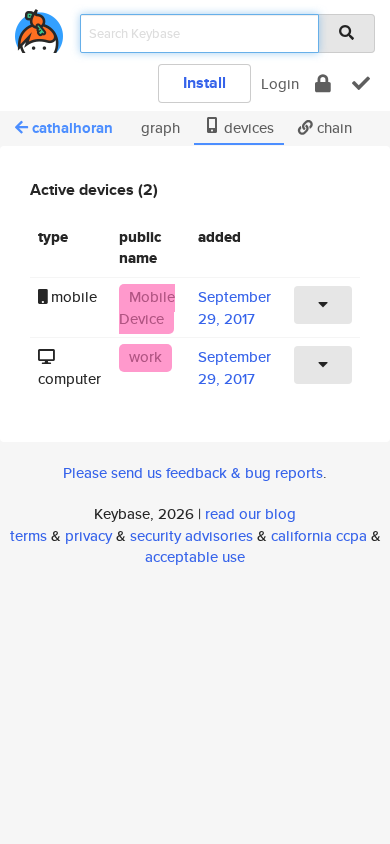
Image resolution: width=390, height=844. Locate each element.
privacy (88, 535)
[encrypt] (323, 83)
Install (204, 82)
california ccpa (319, 535)
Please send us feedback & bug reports (193, 472)
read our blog (250, 513)
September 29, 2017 (234, 307)
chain (332, 127)
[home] (39, 27)
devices (247, 127)
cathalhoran (72, 128)
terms (28, 535)
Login (280, 83)
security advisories (191, 535)
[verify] (361, 83)
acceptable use (195, 556)
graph (158, 127)
